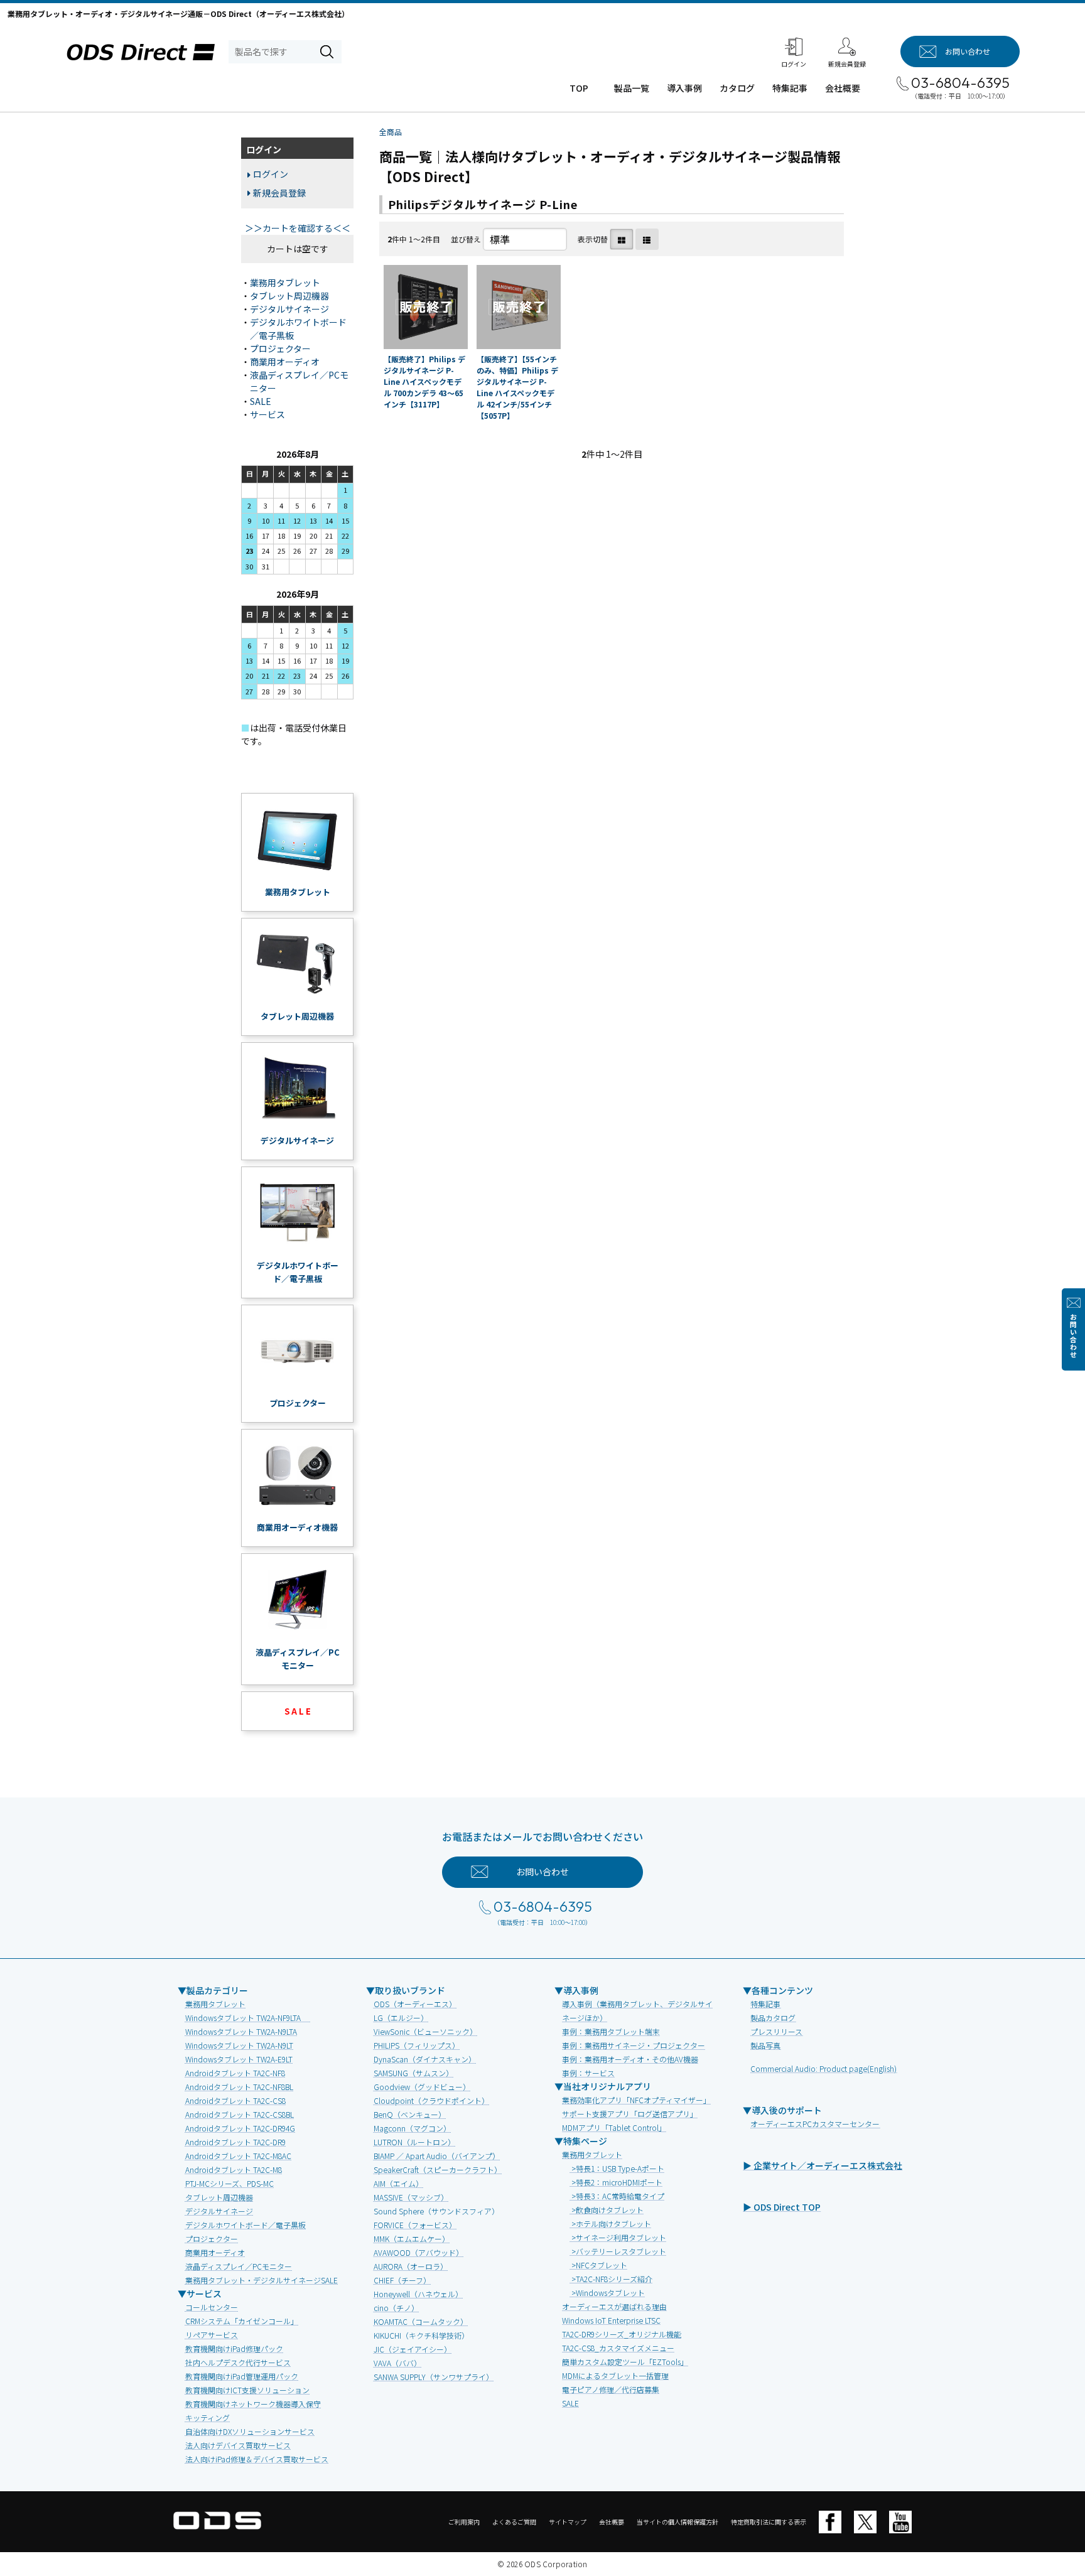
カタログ (737, 88)
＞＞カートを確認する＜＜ (298, 228)
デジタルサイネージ (289, 309)
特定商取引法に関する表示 (769, 2522)
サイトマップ (568, 2522)
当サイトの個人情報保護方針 (677, 2522)
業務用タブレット (285, 283)
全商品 (391, 132)
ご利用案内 (464, 2522)
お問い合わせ (1073, 1336)
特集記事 (790, 88)
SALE (261, 401)
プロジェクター (280, 348)
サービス (267, 414)
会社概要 (843, 88)
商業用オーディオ (285, 362)
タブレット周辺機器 (289, 296)
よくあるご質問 (514, 2522)
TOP (579, 88)
